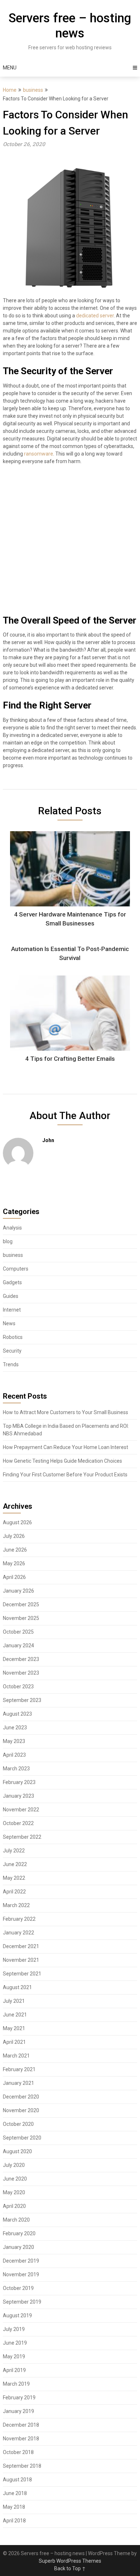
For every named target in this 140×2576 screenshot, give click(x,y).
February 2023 (19, 1782)
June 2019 (15, 2343)
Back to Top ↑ (70, 2568)
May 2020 (14, 2192)
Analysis (12, 1228)
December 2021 (21, 1946)
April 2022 (14, 1892)
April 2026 (14, 1577)
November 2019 (21, 2274)
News (9, 1323)
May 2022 (14, 1878)
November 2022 (21, 1810)
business (33, 90)
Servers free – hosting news (70, 26)
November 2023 (21, 1673)
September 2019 (22, 2302)
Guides (11, 1296)
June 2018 (15, 2493)
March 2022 (16, 1905)
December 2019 (21, 2261)
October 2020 (18, 2124)
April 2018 (14, 2521)
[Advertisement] (70, 543)
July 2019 (14, 2329)
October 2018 (18, 2452)
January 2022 (18, 1933)
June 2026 (15, 1550)
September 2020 (22, 2138)
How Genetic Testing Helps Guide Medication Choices (62, 1461)
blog (8, 1241)
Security (12, 1351)
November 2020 (21, 2110)
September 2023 (22, 1700)
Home (10, 90)
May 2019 (14, 2357)
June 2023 (15, 1728)
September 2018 (22, 2466)
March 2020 (16, 2220)
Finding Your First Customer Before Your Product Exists (65, 1475)
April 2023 (14, 1755)
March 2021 (16, 2056)
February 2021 (19, 2069)
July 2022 (14, 1851)
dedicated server (95, 316)
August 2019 (17, 2315)
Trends (11, 1364)
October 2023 (18, 1687)
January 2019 (18, 2411)
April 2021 (14, 2042)
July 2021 (14, 2001)
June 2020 (15, 2179)
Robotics (13, 1337)
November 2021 (21, 1960)
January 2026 (18, 1591)
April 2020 (14, 2206)
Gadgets (12, 1282)
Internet (12, 1310)
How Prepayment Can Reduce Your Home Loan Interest (66, 1447)
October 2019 (18, 2288)
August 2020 (17, 2151)
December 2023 (21, 1659)
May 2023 (14, 1741)
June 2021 (15, 2015)
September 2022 (22, 1837)
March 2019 (16, 2384)
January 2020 (18, 2247)
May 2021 (14, 2028)
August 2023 (17, 1714)
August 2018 (17, 2480)
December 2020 (21, 2097)
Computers (16, 1269)
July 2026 (14, 1536)
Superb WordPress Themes (70, 2561)
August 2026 (17, 1522)
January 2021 (18, 2083)
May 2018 (14, 2507)
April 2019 (14, 2370)
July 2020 (14, 2165)
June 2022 (15, 1864)
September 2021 (22, 1974)
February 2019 (19, 2398)
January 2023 (18, 1796)
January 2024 (18, 1645)
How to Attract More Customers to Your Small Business (66, 1412)
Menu (10, 68)
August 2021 (17, 1987)
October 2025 (18, 1632)
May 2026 (14, 1563)
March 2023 (16, 1769)
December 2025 (21, 1604)
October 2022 (18, 1823)
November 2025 (21, 1618)
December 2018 (21, 2425)
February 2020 (19, 2233)
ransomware (39, 454)
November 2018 (21, 2439)
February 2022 (19, 1919)
